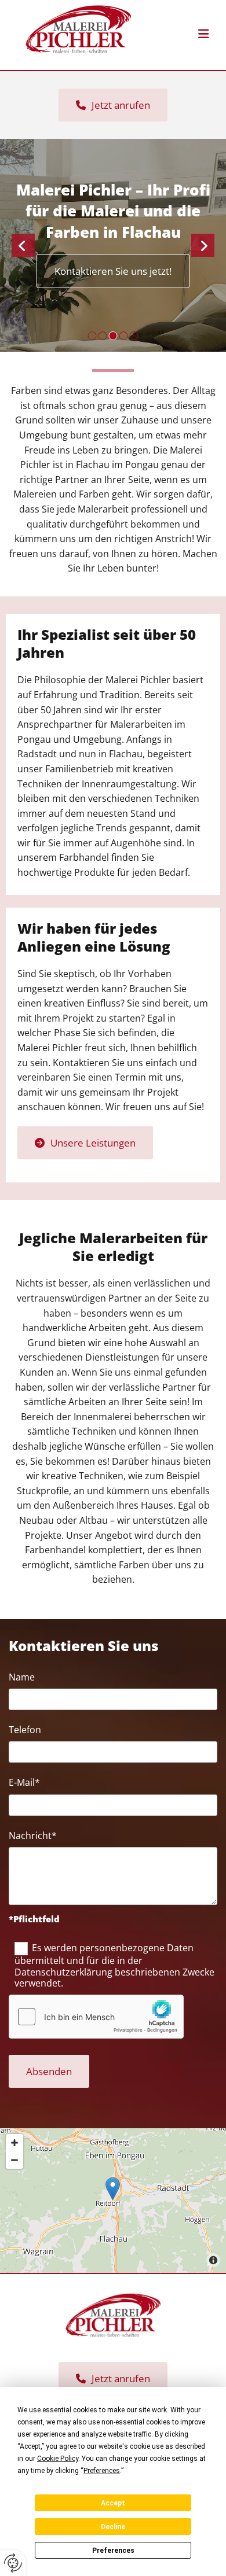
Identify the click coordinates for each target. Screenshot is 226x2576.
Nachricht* (33, 1836)
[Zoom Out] (14, 2160)
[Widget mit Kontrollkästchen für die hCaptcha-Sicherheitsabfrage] (96, 2017)
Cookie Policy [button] (58, 2459)
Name (22, 1677)
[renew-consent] (13, 2563)
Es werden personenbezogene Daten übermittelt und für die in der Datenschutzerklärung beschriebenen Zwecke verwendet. (114, 1965)
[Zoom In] (14, 2143)
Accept (113, 2503)
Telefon (25, 1730)
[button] (181, 35)
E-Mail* (24, 1783)
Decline (113, 2527)
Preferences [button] (102, 2471)
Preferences (113, 2551)
